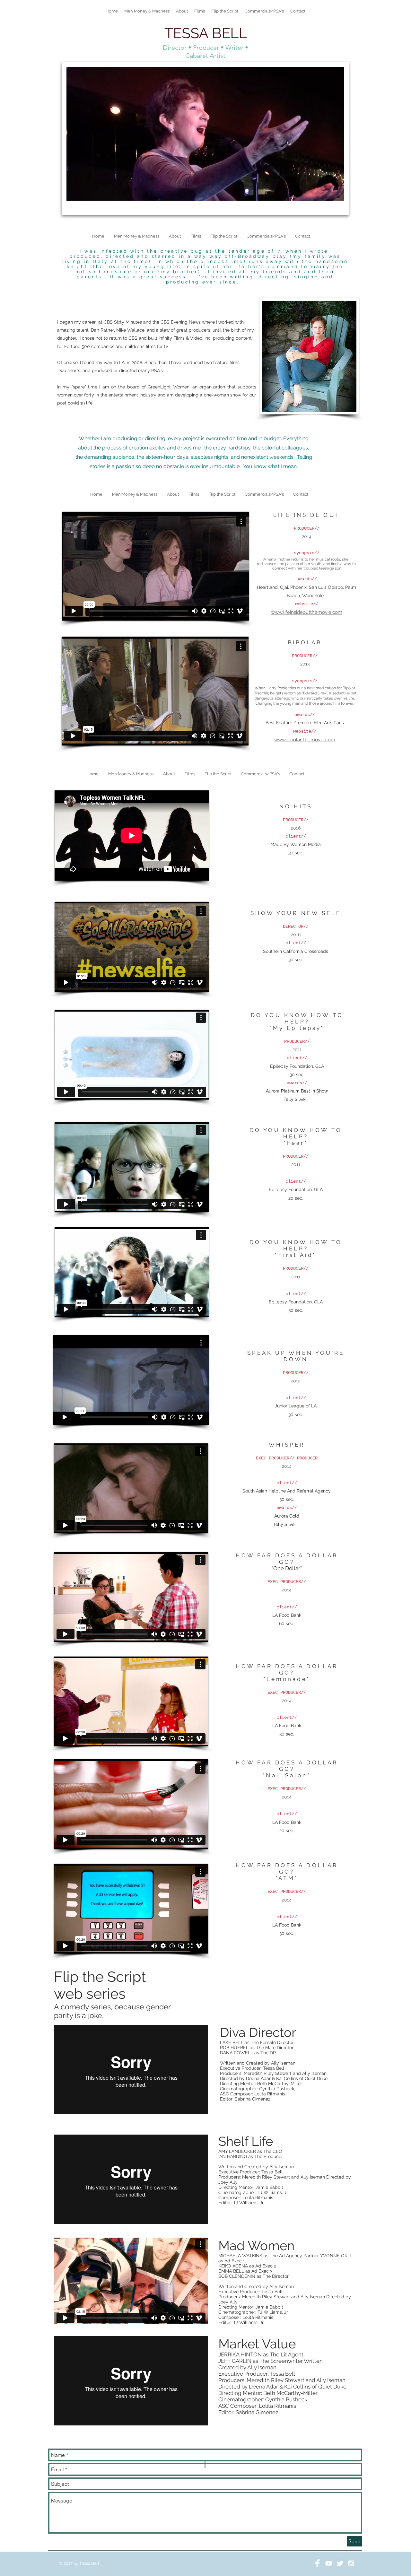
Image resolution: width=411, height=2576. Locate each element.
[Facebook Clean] (317, 2563)
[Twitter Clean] (340, 2563)
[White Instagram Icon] (351, 2563)
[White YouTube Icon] (329, 2563)
